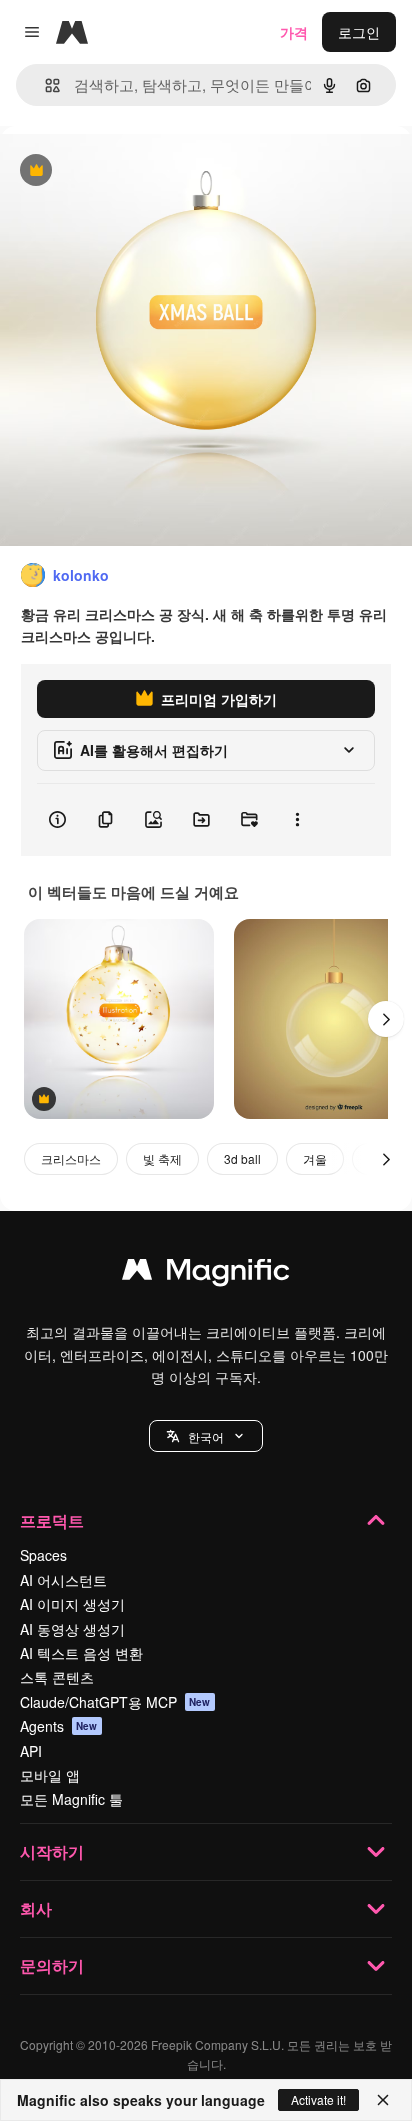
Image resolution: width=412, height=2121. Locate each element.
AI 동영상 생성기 (72, 1629)
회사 (36, 1908)
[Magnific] (206, 1274)
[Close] (383, 2100)
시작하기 (52, 1851)
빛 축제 (162, 1158)
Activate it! (318, 2099)
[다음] (386, 1019)
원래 (115, 171)
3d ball (242, 1158)
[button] (206, 1436)
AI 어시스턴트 (63, 1580)
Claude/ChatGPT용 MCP (115, 1702)
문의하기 (52, 1965)
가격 (294, 32)
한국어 (206, 1436)
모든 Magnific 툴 (71, 1799)
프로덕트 (52, 1520)
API (31, 1751)
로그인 (359, 32)
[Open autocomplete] (44, 85)
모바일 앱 (50, 1775)
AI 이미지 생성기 (72, 1604)
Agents (59, 1726)
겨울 (315, 1158)
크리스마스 (71, 1158)
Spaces (43, 1555)
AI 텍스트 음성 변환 (81, 1653)
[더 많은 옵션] (297, 820)
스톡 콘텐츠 (57, 1677)
